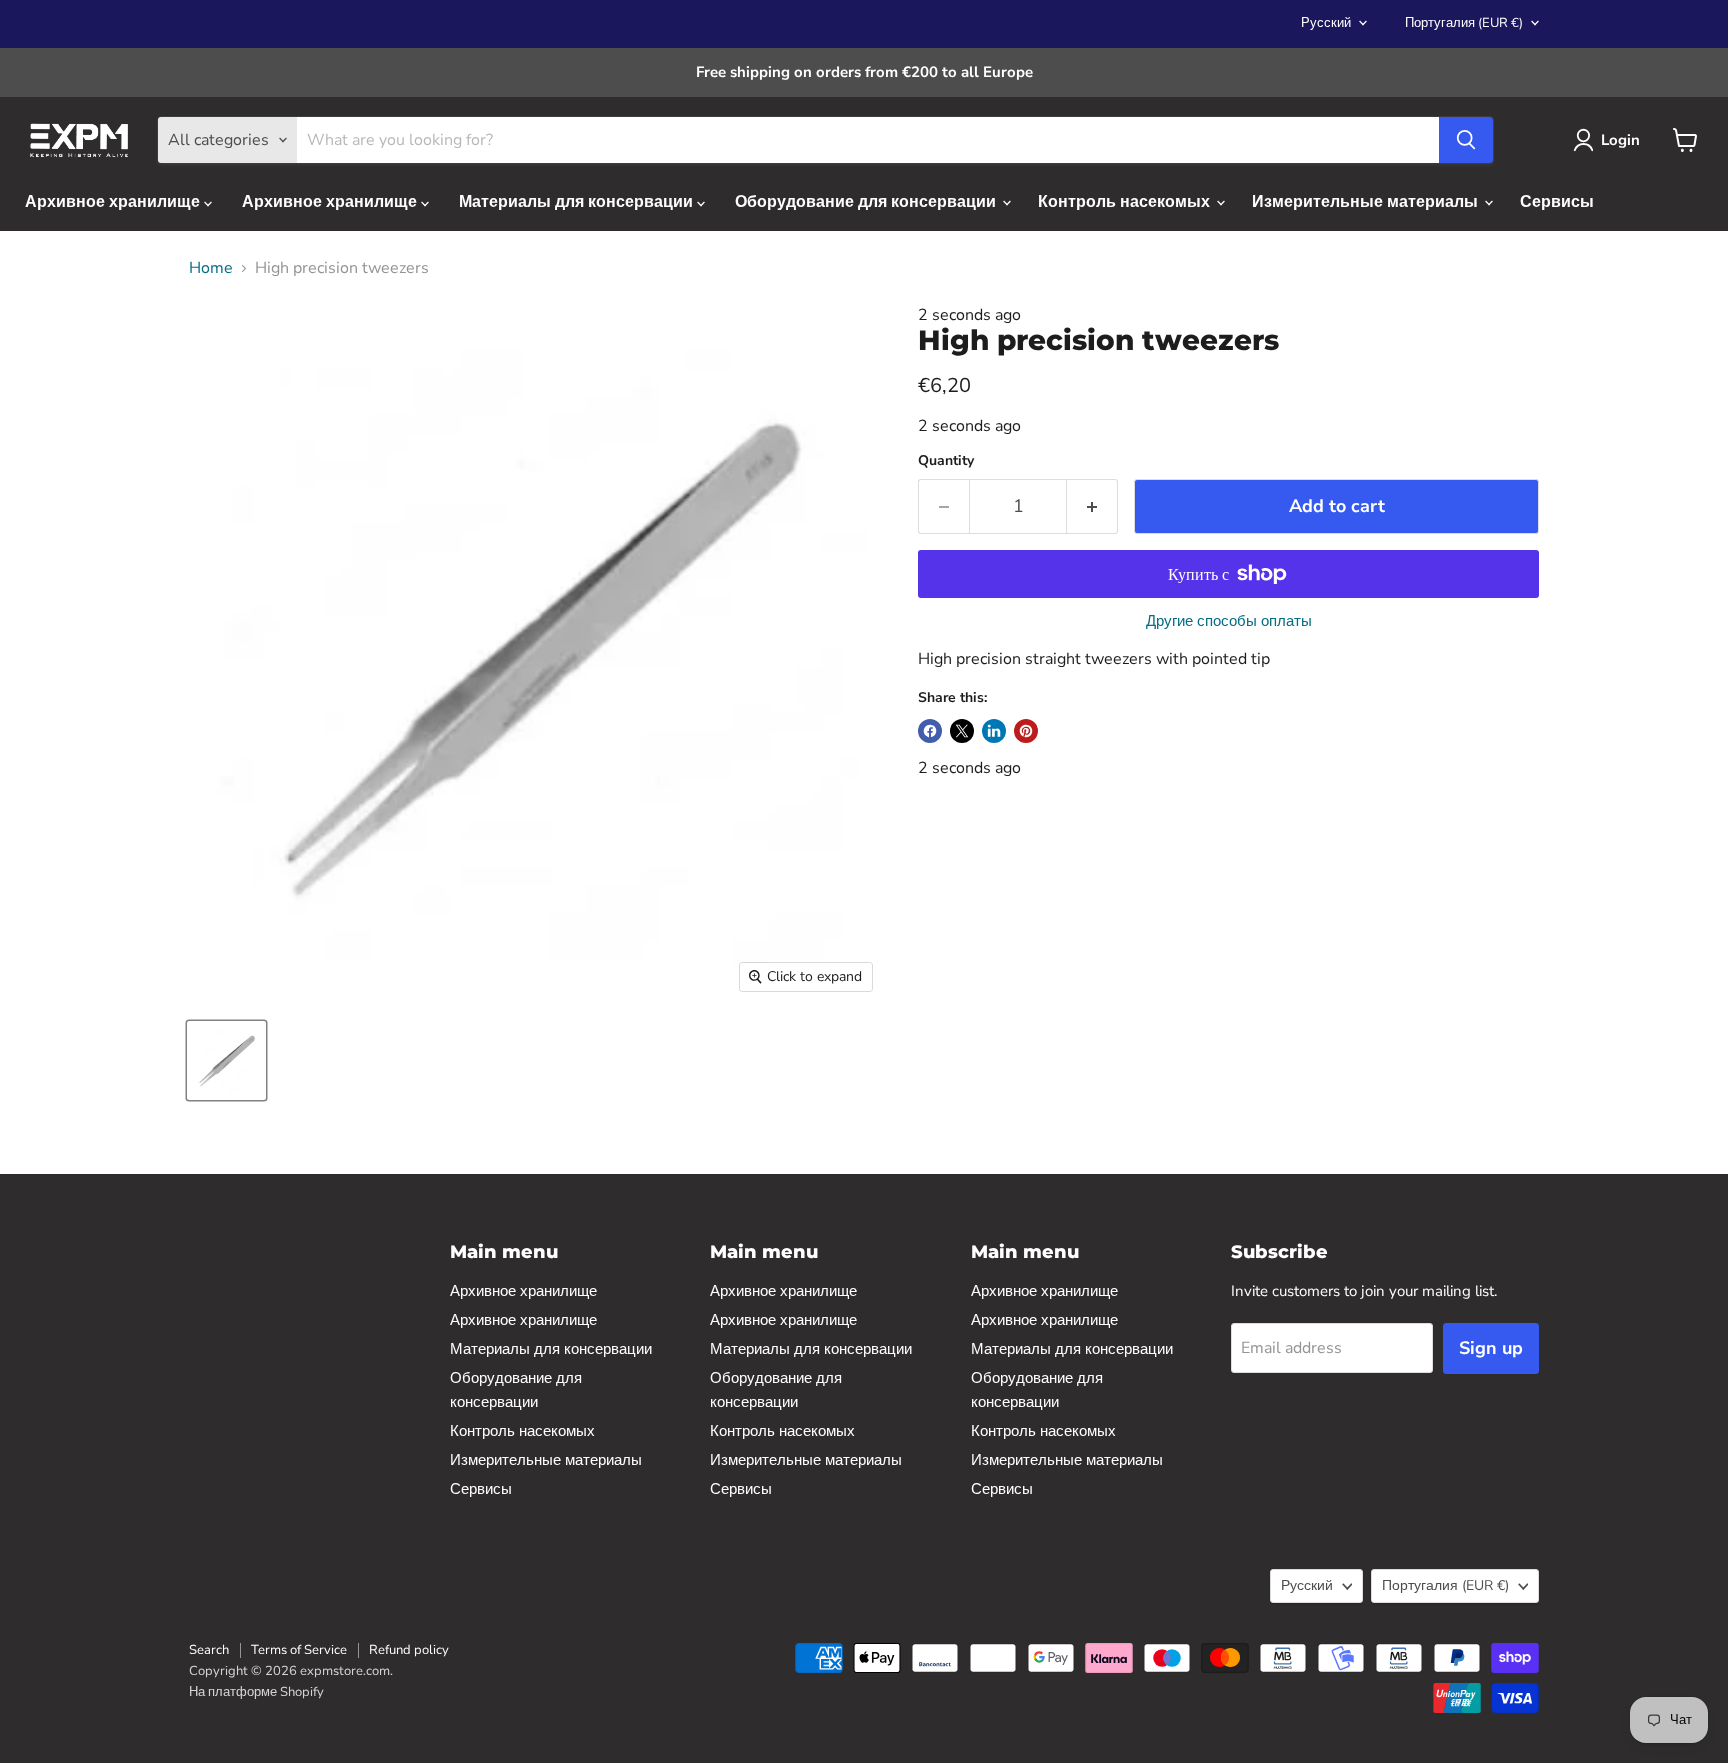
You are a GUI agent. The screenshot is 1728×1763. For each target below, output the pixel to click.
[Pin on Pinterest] (1026, 731)
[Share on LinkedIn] (994, 731)
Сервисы (1557, 202)
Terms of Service (299, 1650)
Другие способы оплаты (1229, 621)
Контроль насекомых (1126, 202)
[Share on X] (962, 731)
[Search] (1466, 140)
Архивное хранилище (114, 202)
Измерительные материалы (1367, 202)
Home (211, 268)
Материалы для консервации (578, 202)
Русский (1326, 23)
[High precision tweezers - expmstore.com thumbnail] (226, 1060)
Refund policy (409, 1650)
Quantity (946, 461)
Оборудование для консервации (867, 202)
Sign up (1491, 1348)
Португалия (1464, 23)
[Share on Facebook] (930, 731)
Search (209, 1650)
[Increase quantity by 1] (1092, 506)
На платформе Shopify (256, 1692)
